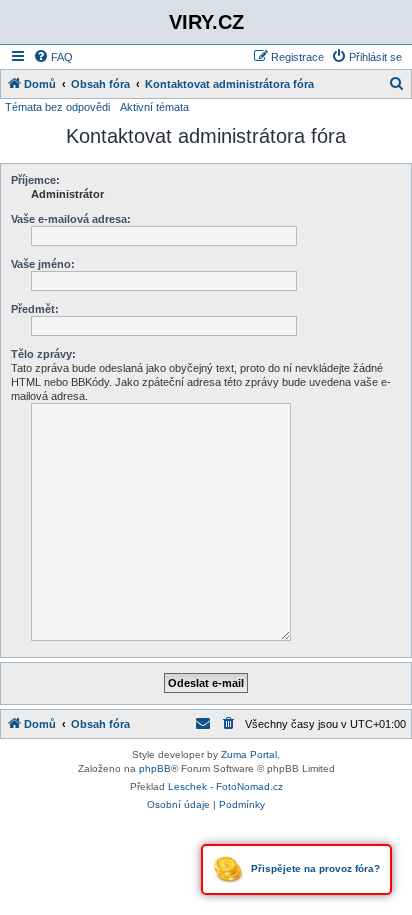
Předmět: (35, 309)
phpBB (155, 768)
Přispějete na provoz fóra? (314, 868)
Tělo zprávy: (43, 354)
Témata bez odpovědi (57, 107)
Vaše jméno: (43, 264)
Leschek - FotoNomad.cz (225, 786)
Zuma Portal (249, 754)
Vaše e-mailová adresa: (71, 219)
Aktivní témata (154, 107)
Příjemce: (35, 180)
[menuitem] (53, 57)
